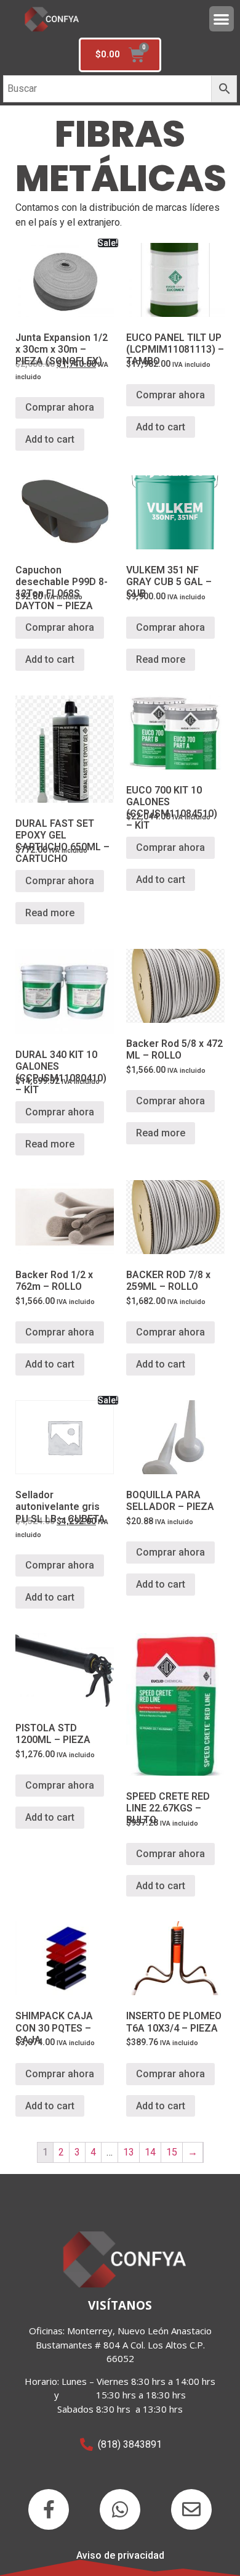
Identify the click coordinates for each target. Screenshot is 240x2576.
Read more (161, 659)
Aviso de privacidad (120, 2555)
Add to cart (50, 439)
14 (150, 2152)
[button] (222, 19)
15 (172, 2152)
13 (129, 2152)
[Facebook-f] (49, 2509)
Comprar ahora (60, 407)
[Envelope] (191, 2509)
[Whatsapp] (120, 2509)
